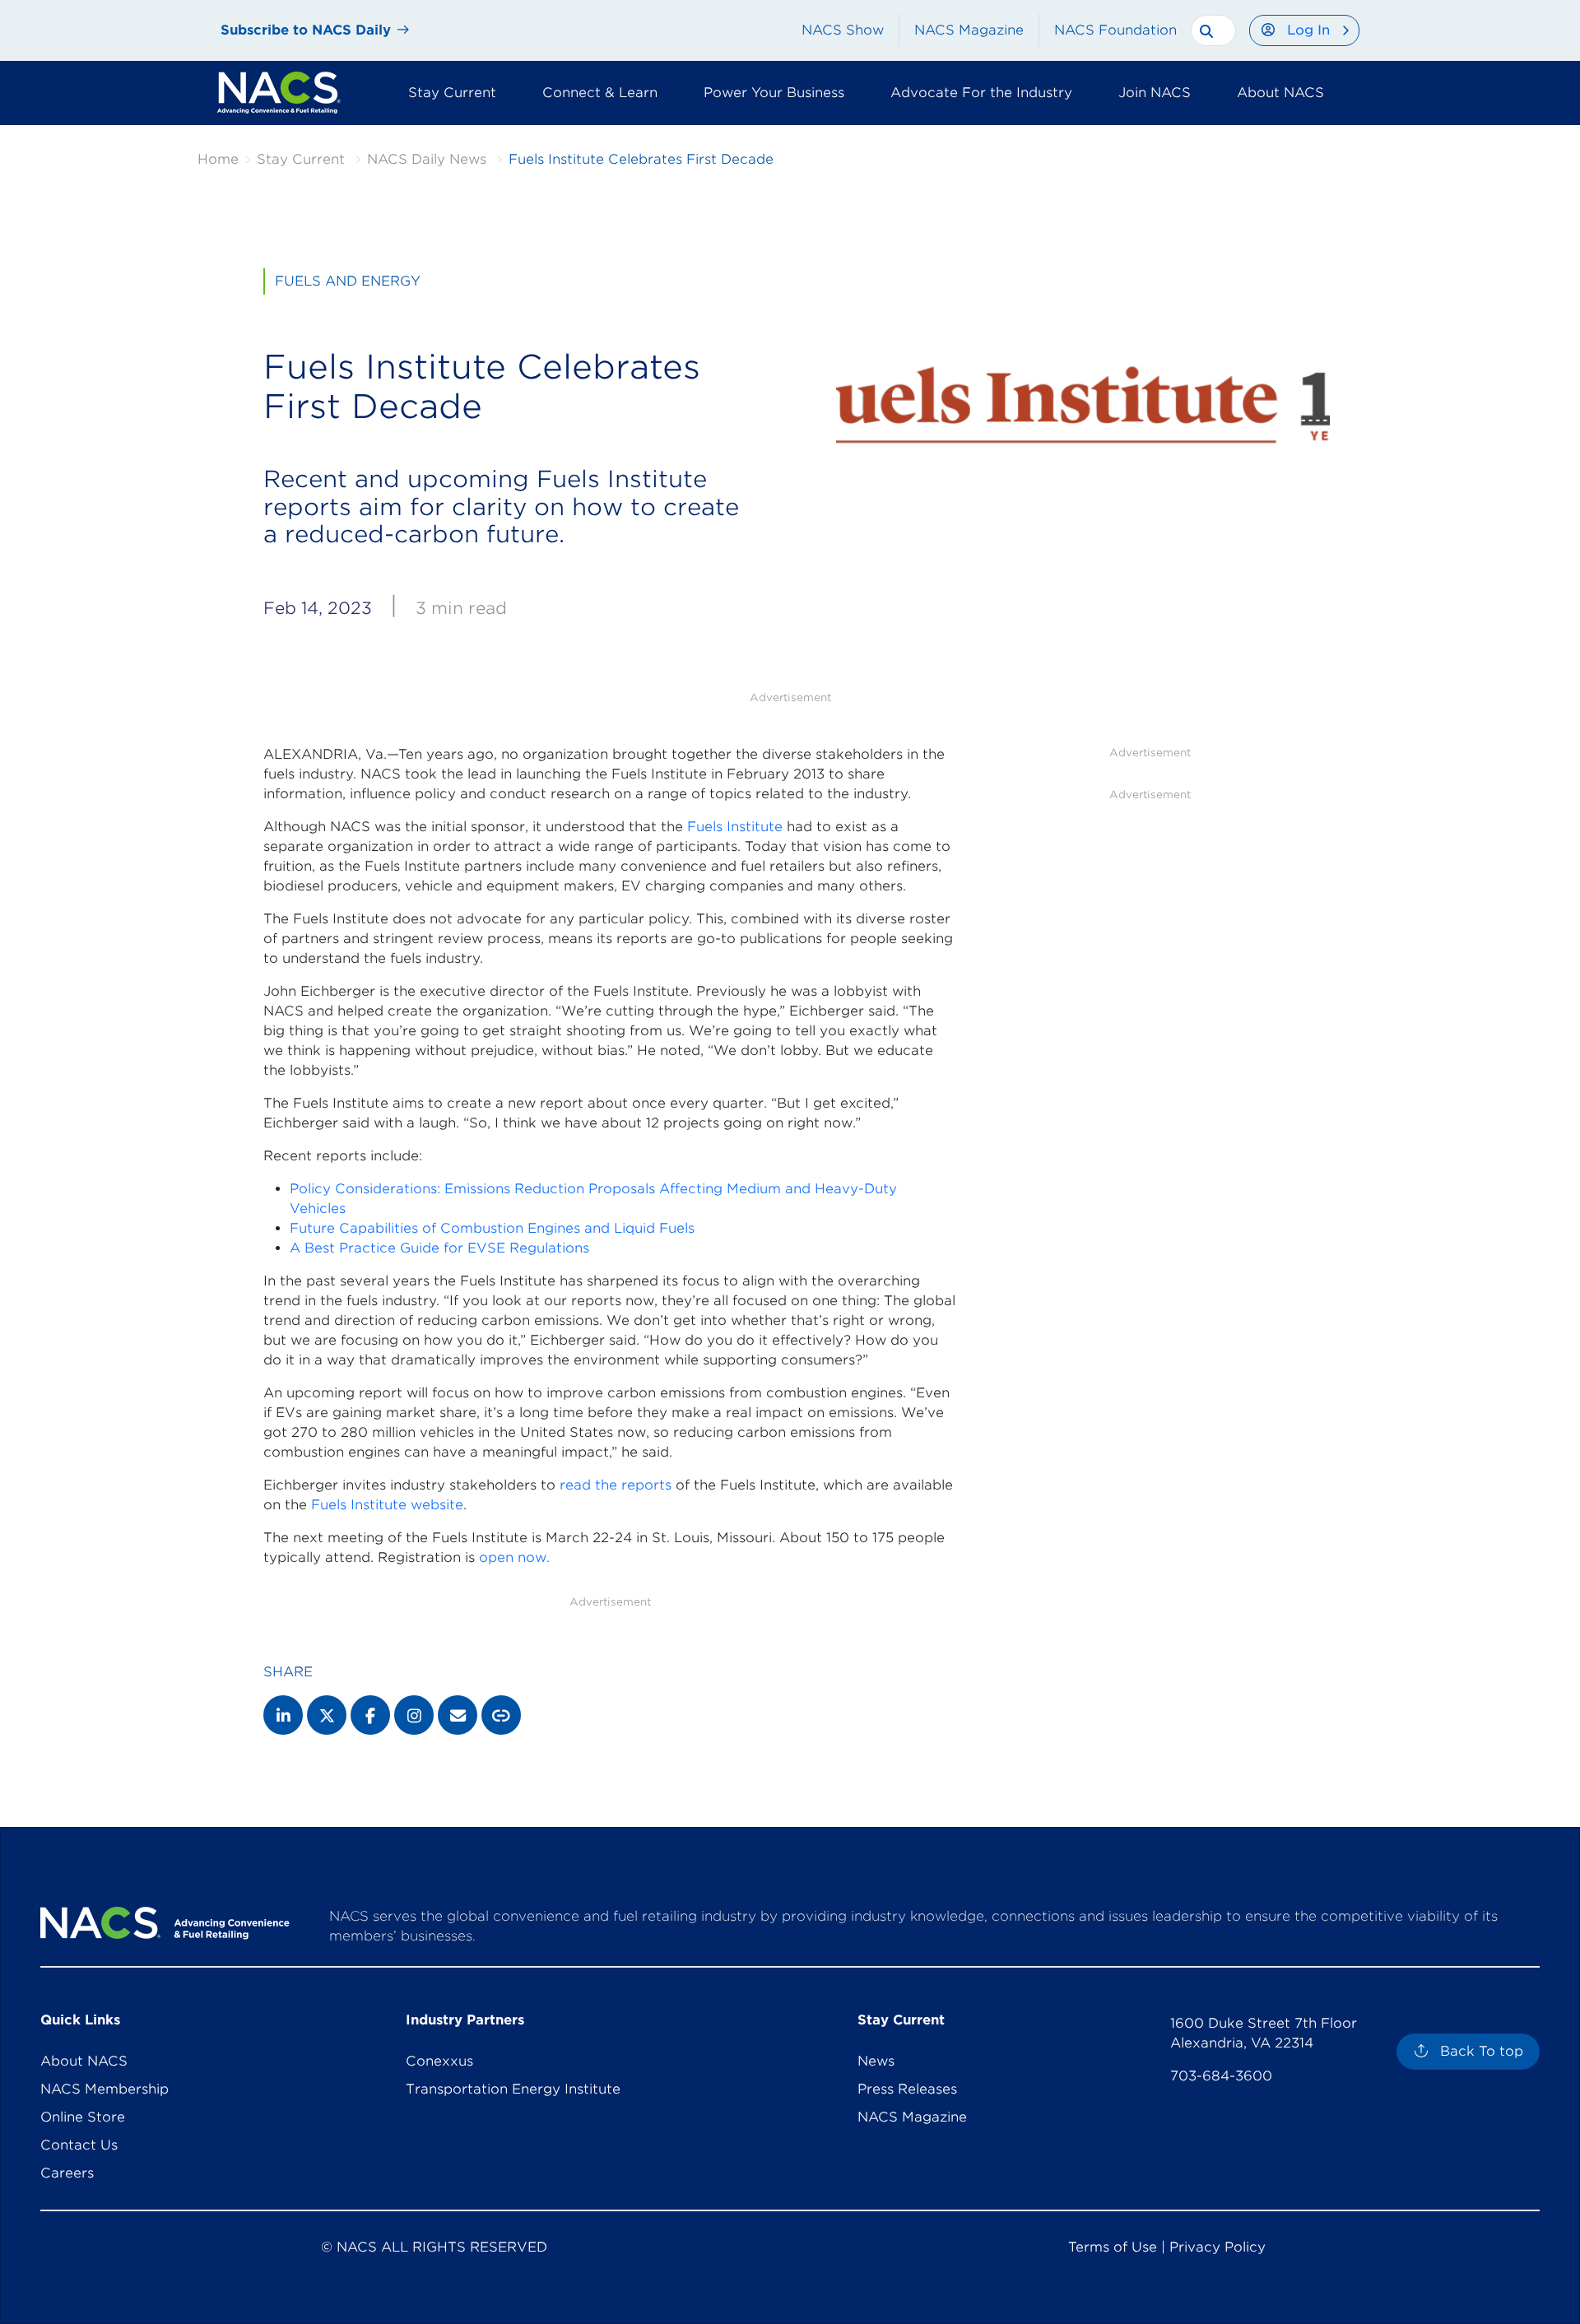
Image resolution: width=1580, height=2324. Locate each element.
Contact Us (79, 2145)
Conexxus (439, 2061)
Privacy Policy (1218, 2247)
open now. (514, 1557)
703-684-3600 (1221, 2076)
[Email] (458, 1715)
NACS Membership (105, 2089)
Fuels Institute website (387, 1505)
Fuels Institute (735, 827)
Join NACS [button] (1155, 93)
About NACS (84, 2061)
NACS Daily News (427, 159)
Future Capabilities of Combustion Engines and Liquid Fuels (492, 1228)
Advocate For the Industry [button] (981, 93)
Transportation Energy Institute (513, 2089)
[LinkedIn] (283, 1715)
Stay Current (301, 159)
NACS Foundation (1115, 30)
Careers (67, 2173)
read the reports (616, 1485)
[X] (327, 1715)
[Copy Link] (501, 1715)
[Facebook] (370, 1715)
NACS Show (843, 30)
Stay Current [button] (452, 93)
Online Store (83, 2117)
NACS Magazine (969, 30)
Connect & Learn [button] (600, 93)
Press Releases (907, 2089)
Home (218, 159)
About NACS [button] (1280, 93)
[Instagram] (414, 1715)
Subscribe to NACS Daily (306, 30)
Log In (1308, 30)
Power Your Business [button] (774, 93)
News (876, 2061)
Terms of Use (1113, 2247)
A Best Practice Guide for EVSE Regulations (439, 1248)
